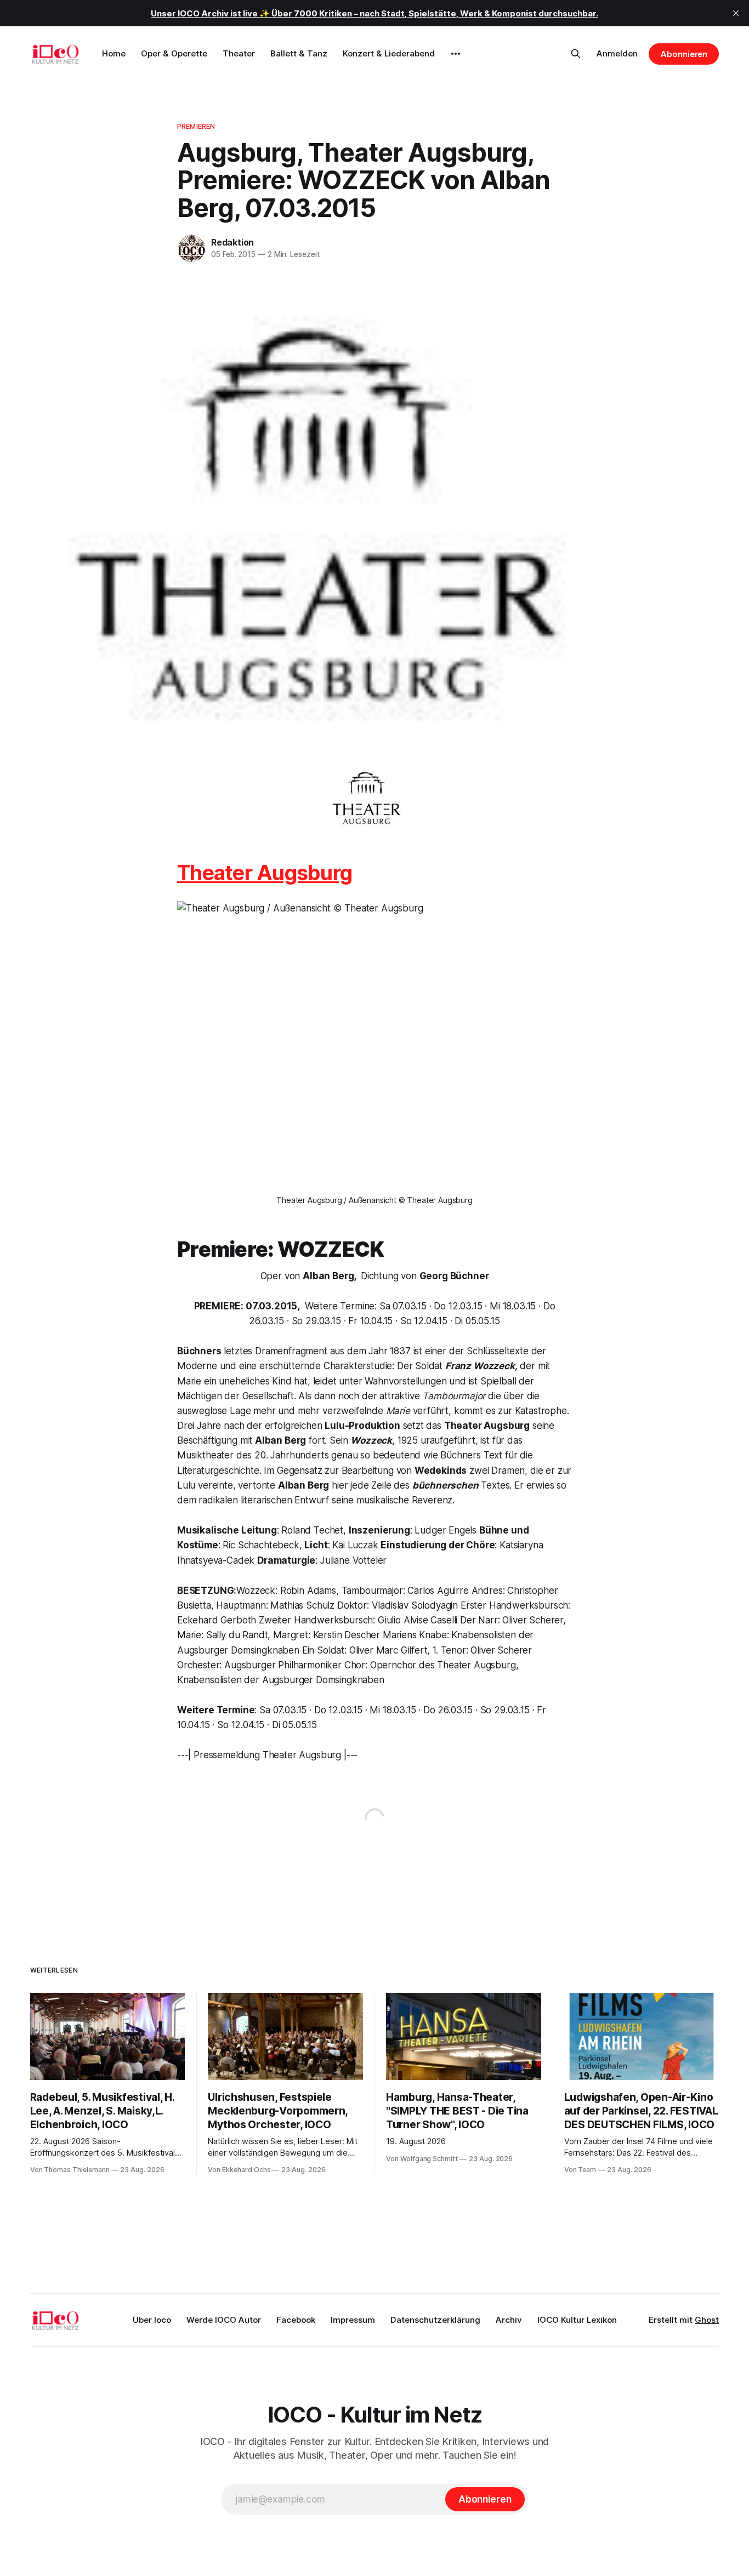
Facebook (296, 2320)
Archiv (509, 2320)
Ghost (707, 2320)
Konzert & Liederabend (389, 53)
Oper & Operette (174, 53)
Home (114, 53)
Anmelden (617, 53)
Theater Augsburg (265, 873)
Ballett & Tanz (299, 53)
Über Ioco (152, 2320)
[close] (736, 13)
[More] (456, 54)
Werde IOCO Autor (224, 2320)
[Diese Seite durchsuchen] (576, 54)
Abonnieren (684, 54)
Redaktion (232, 242)
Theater (239, 53)
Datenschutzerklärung (435, 2320)
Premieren (196, 126)
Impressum (353, 2320)
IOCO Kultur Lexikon (577, 2320)
